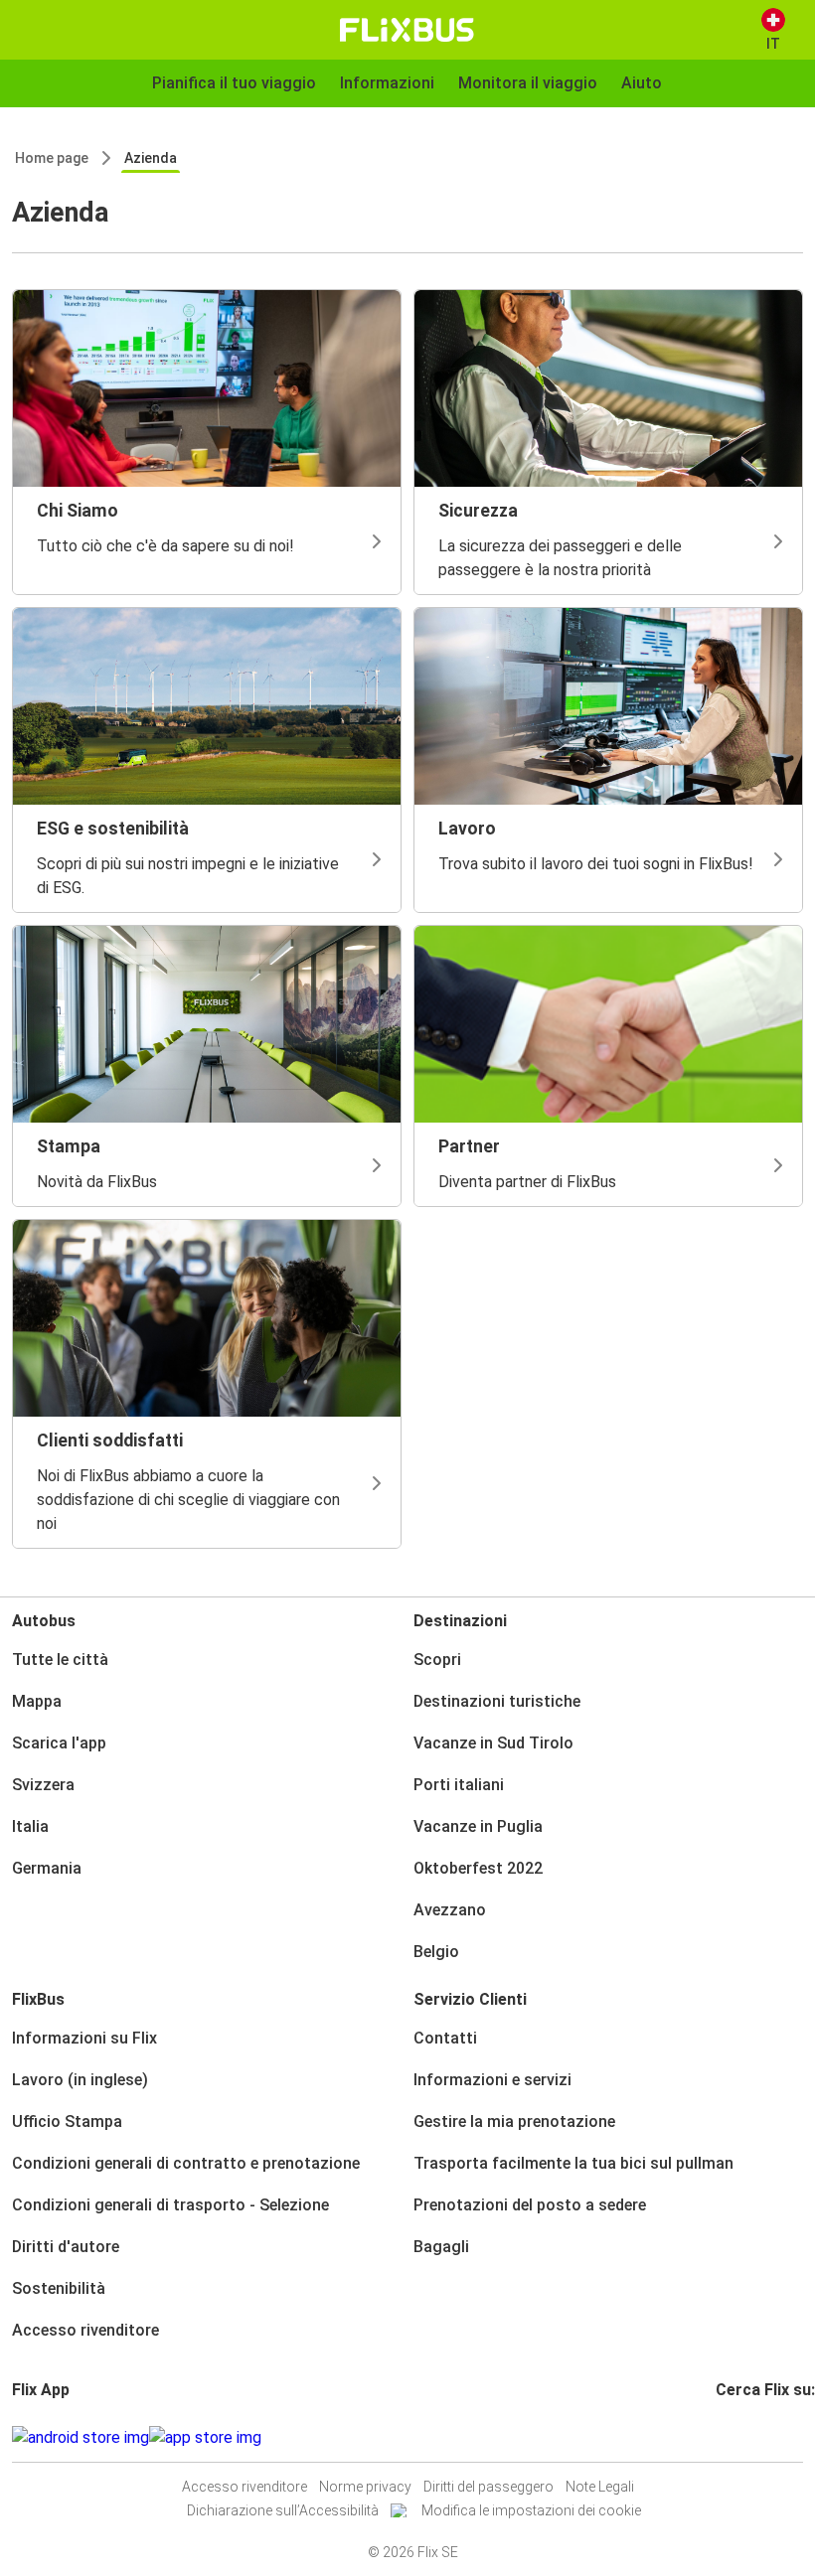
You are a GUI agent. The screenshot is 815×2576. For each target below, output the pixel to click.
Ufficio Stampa (67, 2121)
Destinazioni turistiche (497, 1701)
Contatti (445, 2038)
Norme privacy (365, 2487)
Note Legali (600, 2487)
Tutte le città (60, 1660)
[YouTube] (731, 2437)
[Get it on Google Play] (81, 2438)
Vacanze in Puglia (478, 1826)
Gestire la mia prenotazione (514, 2121)
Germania (47, 1868)
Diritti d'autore (66, 2247)
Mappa (37, 1701)
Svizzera (43, 1785)
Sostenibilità (59, 2288)
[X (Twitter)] (742, 2437)
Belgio (436, 1952)
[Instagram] (725, 2437)
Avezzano (450, 1910)
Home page (52, 158)
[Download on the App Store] (205, 2438)
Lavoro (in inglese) (80, 2080)
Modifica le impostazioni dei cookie (531, 2510)
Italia (30, 1826)
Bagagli (441, 2247)
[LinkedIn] (736, 2437)
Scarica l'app (59, 1743)
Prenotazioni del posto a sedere (530, 2205)
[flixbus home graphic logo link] (407, 30)
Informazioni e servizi (492, 2080)
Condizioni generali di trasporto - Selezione (170, 2205)
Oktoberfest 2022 (478, 1868)
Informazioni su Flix (84, 2038)
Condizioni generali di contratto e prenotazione (186, 2163)
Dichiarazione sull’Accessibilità (283, 2510)
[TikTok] (748, 2437)
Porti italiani (459, 1785)
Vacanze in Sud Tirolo (493, 1743)
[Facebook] (719, 2437)
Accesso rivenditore (85, 2330)
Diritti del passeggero (489, 2487)
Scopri (437, 1660)
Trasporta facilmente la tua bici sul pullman (573, 2163)
